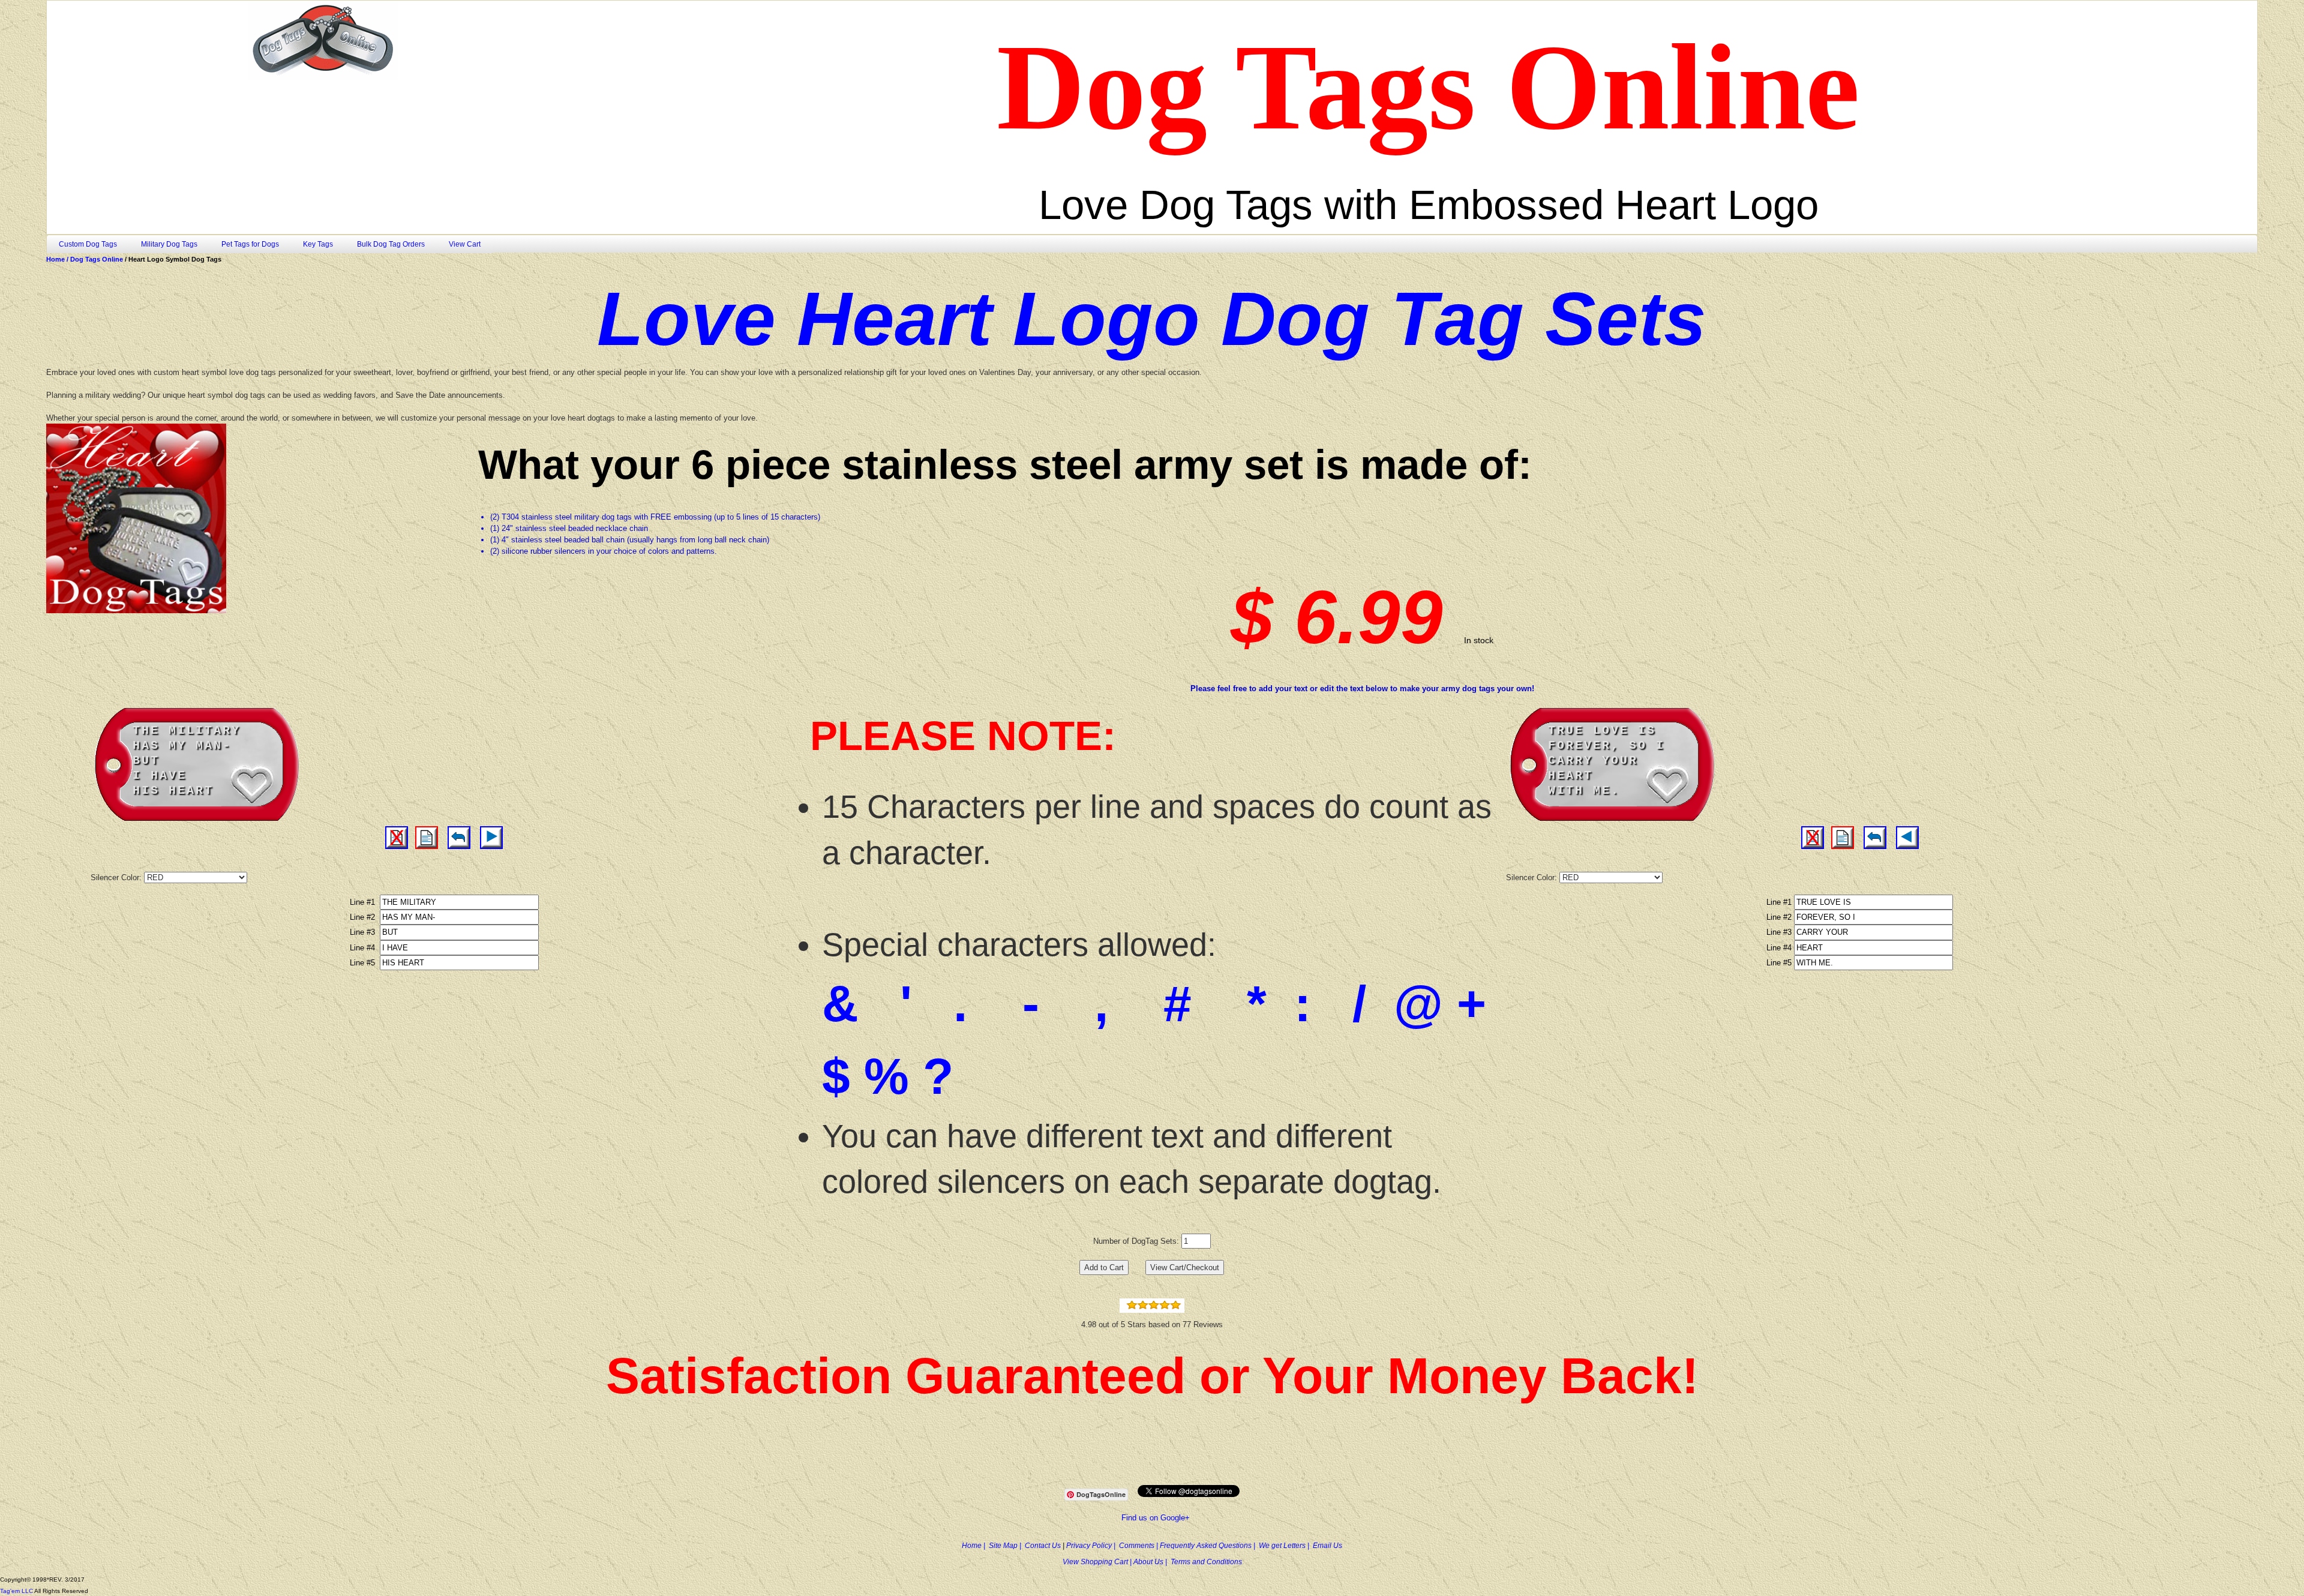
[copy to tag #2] (491, 838)
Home (56, 259)
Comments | (1139, 1546)
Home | (975, 1546)
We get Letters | (1286, 1546)
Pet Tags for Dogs (250, 244)
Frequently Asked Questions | (1209, 1546)
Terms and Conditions (1206, 1562)
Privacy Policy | (1093, 1546)
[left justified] (427, 838)
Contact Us (1044, 1546)
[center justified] (397, 838)
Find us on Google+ (1156, 1518)
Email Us (1327, 1546)
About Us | (1152, 1562)
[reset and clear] (459, 838)
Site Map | (1007, 1546)
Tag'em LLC (17, 1591)
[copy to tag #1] (1907, 838)
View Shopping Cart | (1098, 1562)
